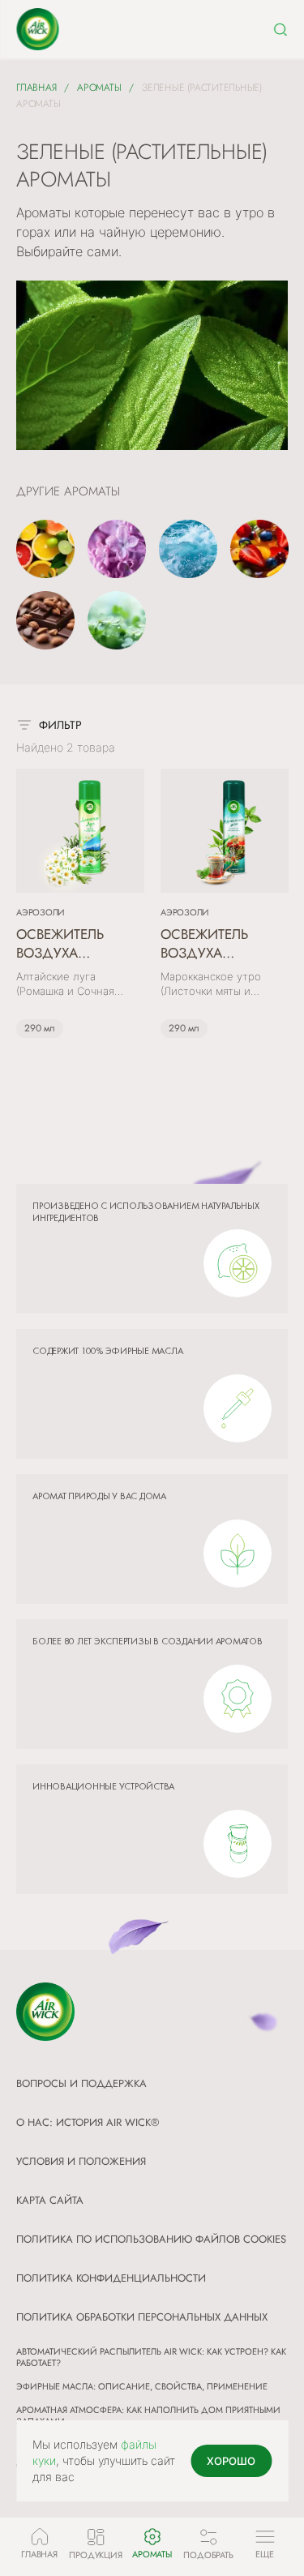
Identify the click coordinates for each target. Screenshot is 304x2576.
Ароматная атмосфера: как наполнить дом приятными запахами (148, 2415)
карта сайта (50, 2200)
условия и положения (81, 2161)
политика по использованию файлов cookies (151, 2239)
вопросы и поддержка (81, 2083)
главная (36, 88)
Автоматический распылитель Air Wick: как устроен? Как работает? (151, 2357)
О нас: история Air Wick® (88, 2122)
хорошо (231, 2461)
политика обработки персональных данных (142, 2317)
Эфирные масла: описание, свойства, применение (142, 2386)
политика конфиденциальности (111, 2278)
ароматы (99, 88)
